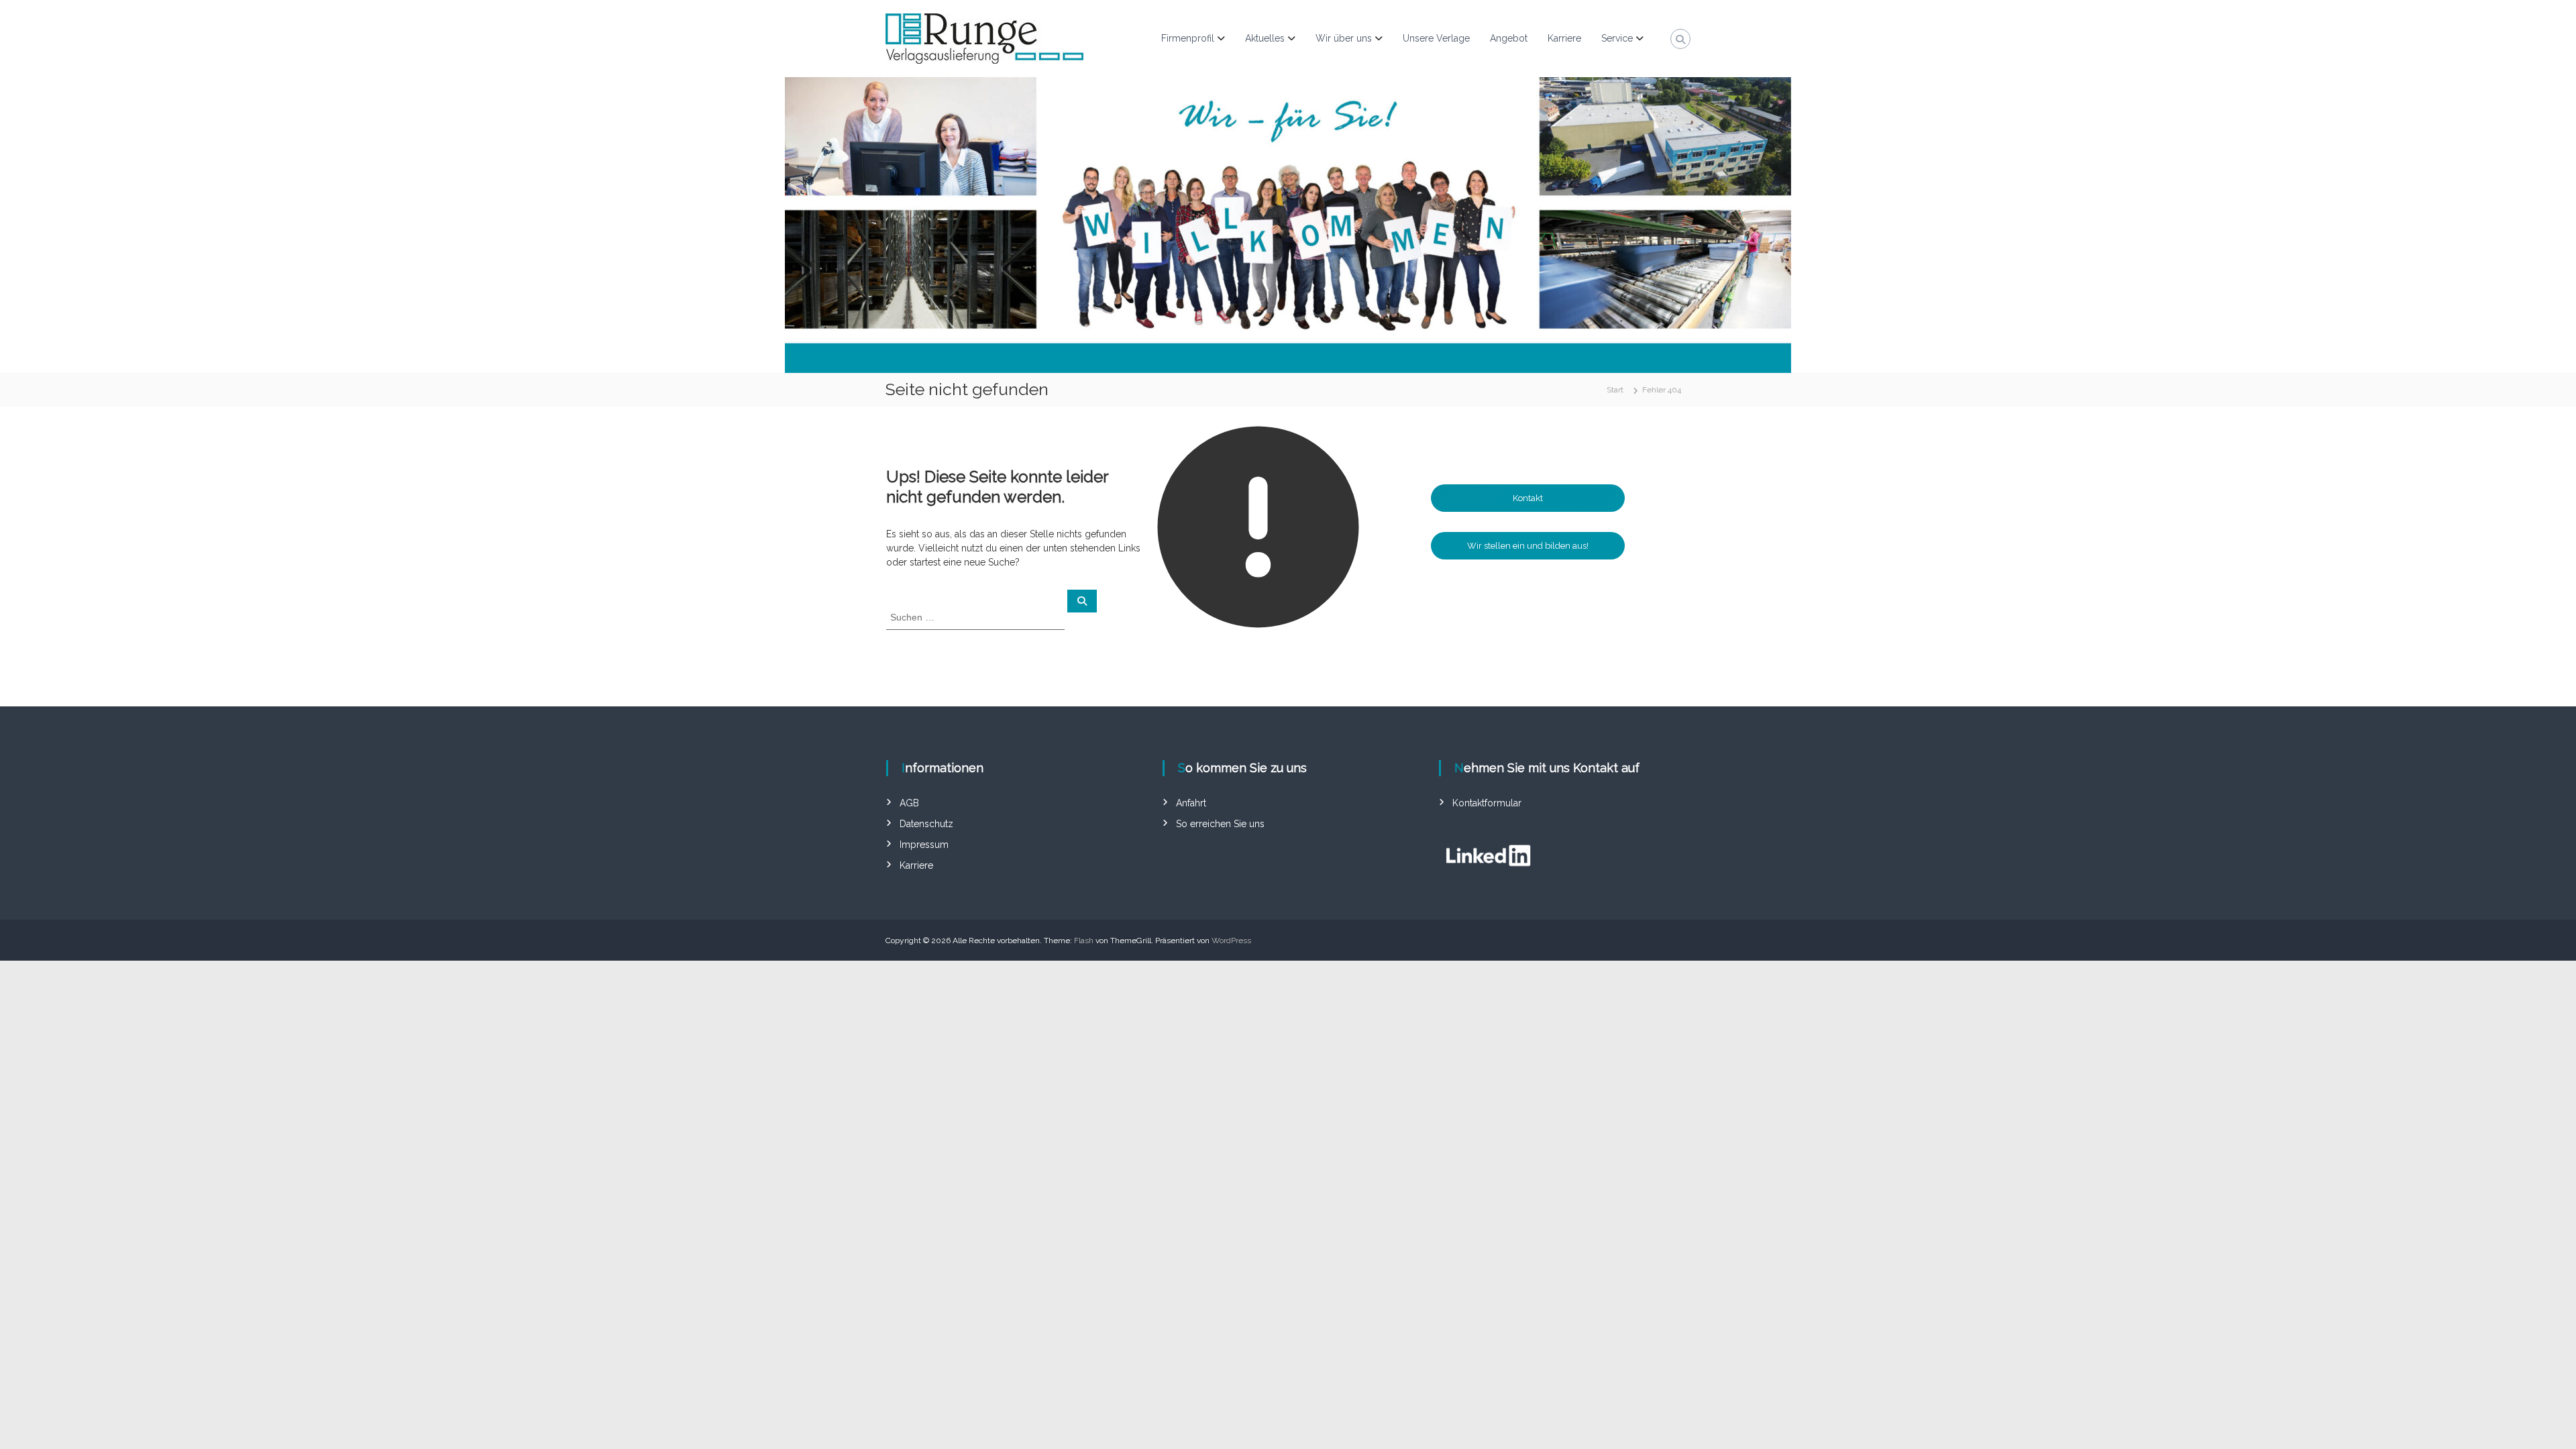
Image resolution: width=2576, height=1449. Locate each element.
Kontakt (1528, 498)
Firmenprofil (1188, 38)
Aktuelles (1265, 38)
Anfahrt (1191, 803)
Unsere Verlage (1436, 38)
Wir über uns (1344, 38)
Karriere (1564, 38)
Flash (1084, 941)
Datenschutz (926, 824)
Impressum (924, 845)
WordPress (1231, 941)
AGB (909, 803)
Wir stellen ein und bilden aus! (1528, 546)
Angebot (1509, 38)
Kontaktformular (1487, 803)
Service (1617, 38)
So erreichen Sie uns (1220, 824)
